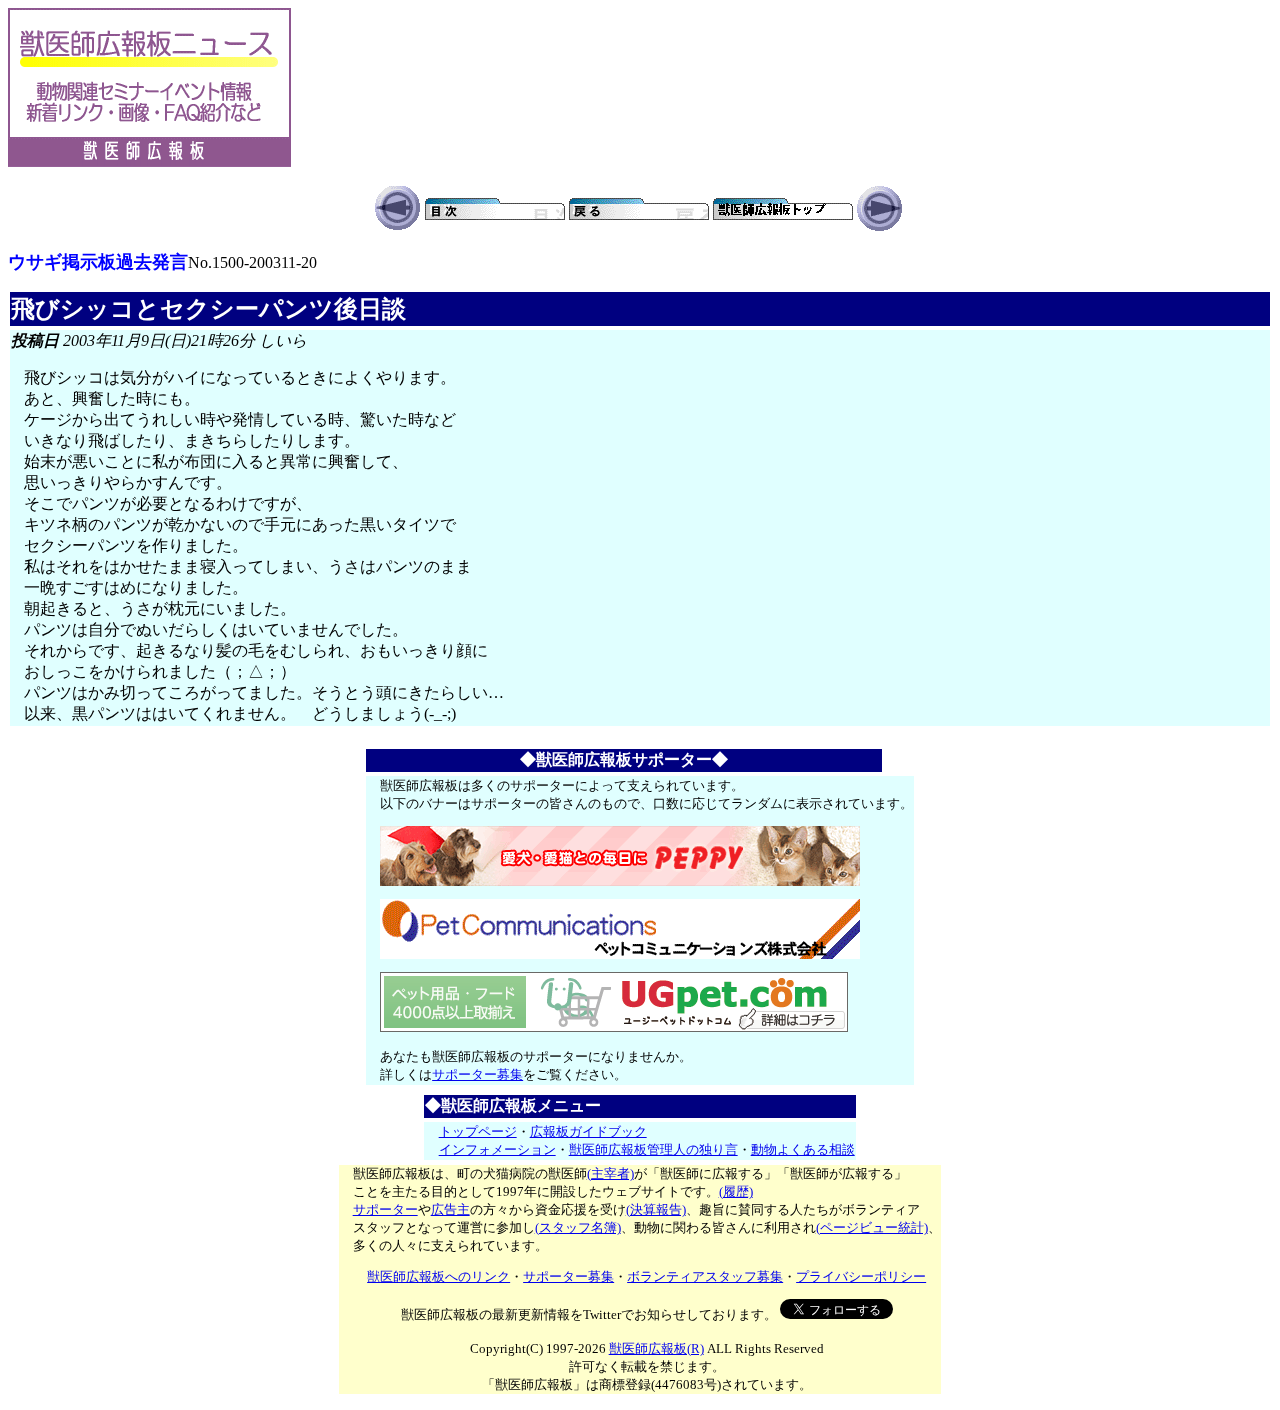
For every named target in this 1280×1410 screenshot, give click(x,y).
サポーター (385, 1209)
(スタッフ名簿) (578, 1227)
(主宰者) (610, 1173)
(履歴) (736, 1191)
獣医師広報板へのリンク (438, 1276)
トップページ (478, 1131)
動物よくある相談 (803, 1149)
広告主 (450, 1209)
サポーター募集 (477, 1074)
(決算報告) (656, 1209)
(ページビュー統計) (872, 1227)
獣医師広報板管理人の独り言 (653, 1149)
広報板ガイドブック (588, 1131)
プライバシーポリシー (861, 1276)
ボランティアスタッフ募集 (705, 1276)
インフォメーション (497, 1149)
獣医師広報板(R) (656, 1348)
